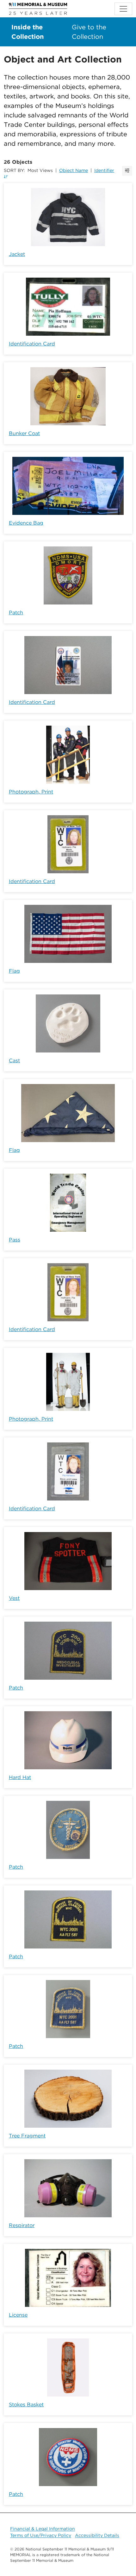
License (18, 2315)
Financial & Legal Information (43, 2529)
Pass (15, 1240)
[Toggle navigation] (123, 9)
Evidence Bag (26, 523)
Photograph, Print (31, 792)
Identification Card (32, 344)
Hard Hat (20, 1777)
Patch (16, 613)
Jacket (17, 254)
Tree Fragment (27, 2136)
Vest (14, 1598)
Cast (14, 1061)
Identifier (104, 170)
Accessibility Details (97, 2535)
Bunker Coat (24, 433)
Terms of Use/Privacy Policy (41, 2535)
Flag (14, 971)
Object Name (74, 170)
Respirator (22, 2225)
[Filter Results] (127, 171)
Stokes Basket (26, 2405)
